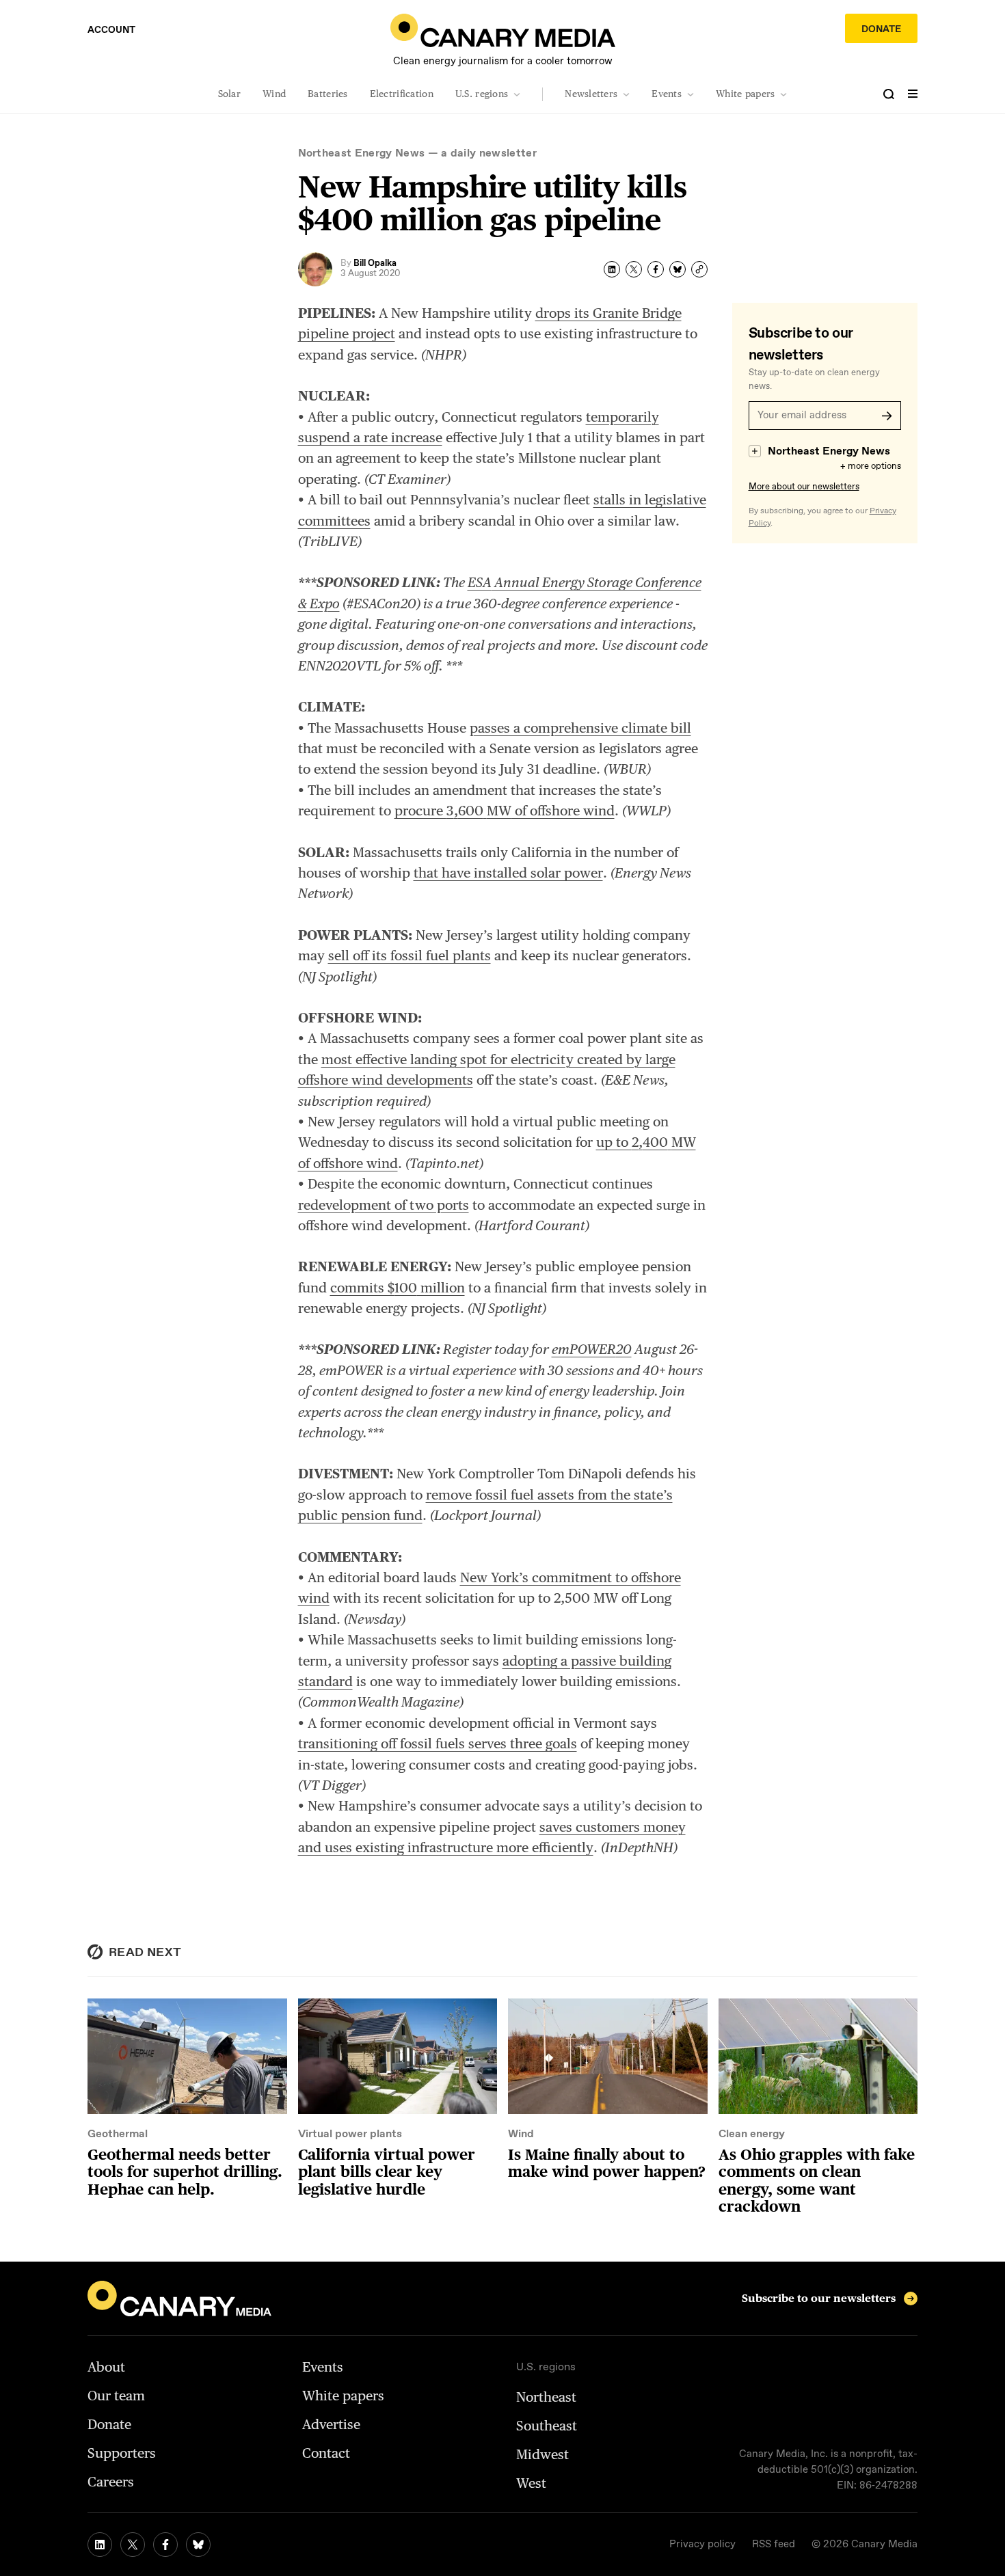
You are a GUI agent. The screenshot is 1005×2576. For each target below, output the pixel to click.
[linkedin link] (100, 2545)
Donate (881, 29)
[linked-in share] (612, 269)
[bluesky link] (198, 2545)
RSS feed (774, 2545)
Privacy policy (702, 2545)
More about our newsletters (804, 487)
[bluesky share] (678, 269)
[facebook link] (165, 2545)
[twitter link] (133, 2545)
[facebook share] (656, 269)
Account (111, 30)
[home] (503, 30)
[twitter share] (634, 269)
